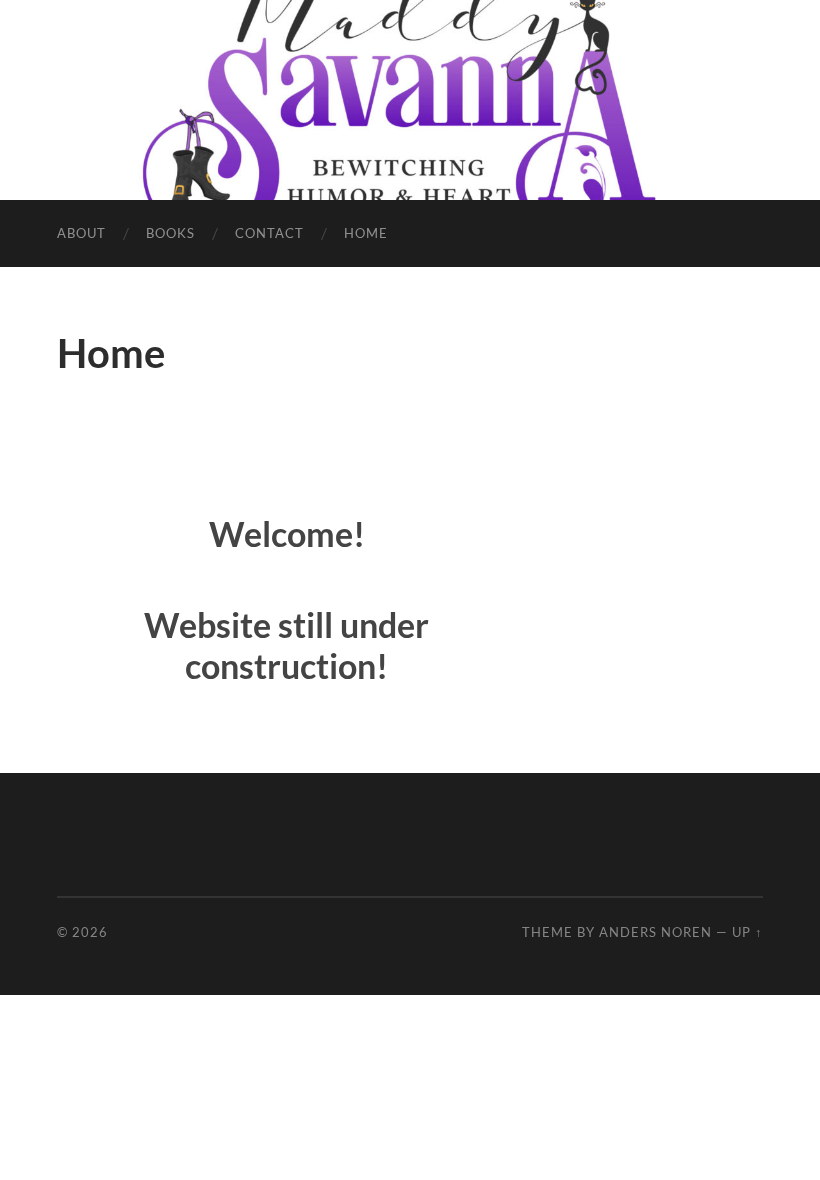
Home (366, 233)
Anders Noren (655, 932)
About (81, 233)
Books (170, 233)
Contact (269, 233)
